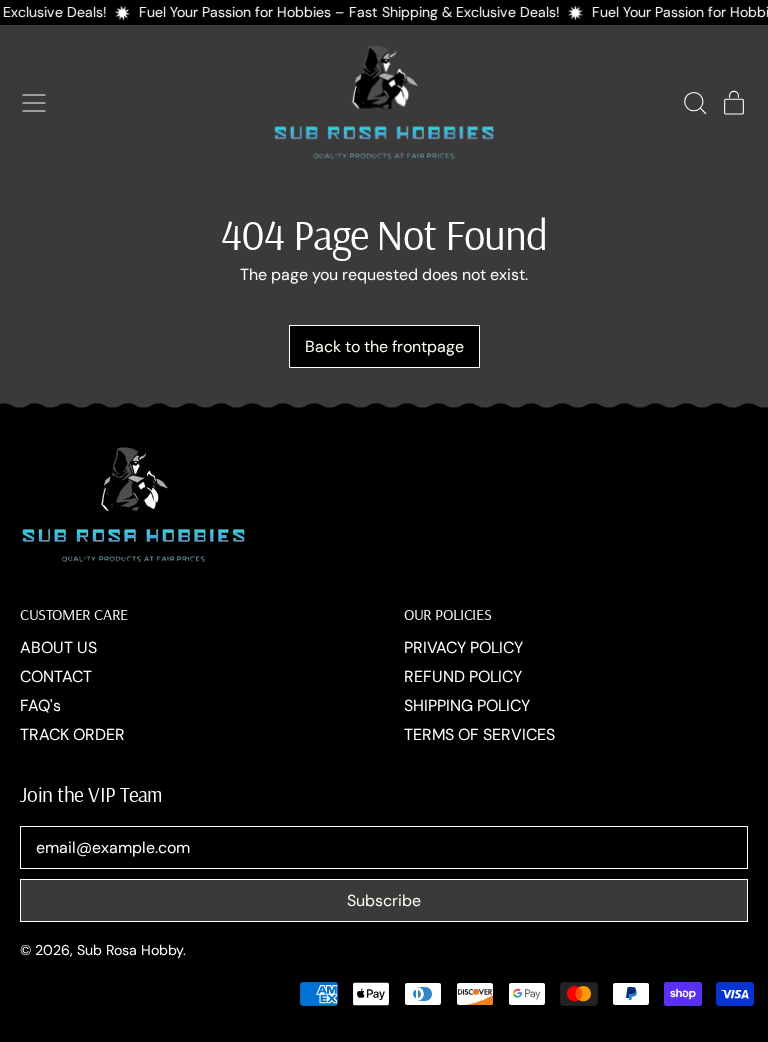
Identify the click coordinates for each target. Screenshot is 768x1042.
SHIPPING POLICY (467, 705)
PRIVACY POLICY (463, 647)
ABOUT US (58, 647)
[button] (694, 103)
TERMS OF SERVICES (479, 734)
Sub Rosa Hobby (130, 950)
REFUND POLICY (463, 676)
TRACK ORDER (72, 734)
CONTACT (56, 676)
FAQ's (40, 705)
